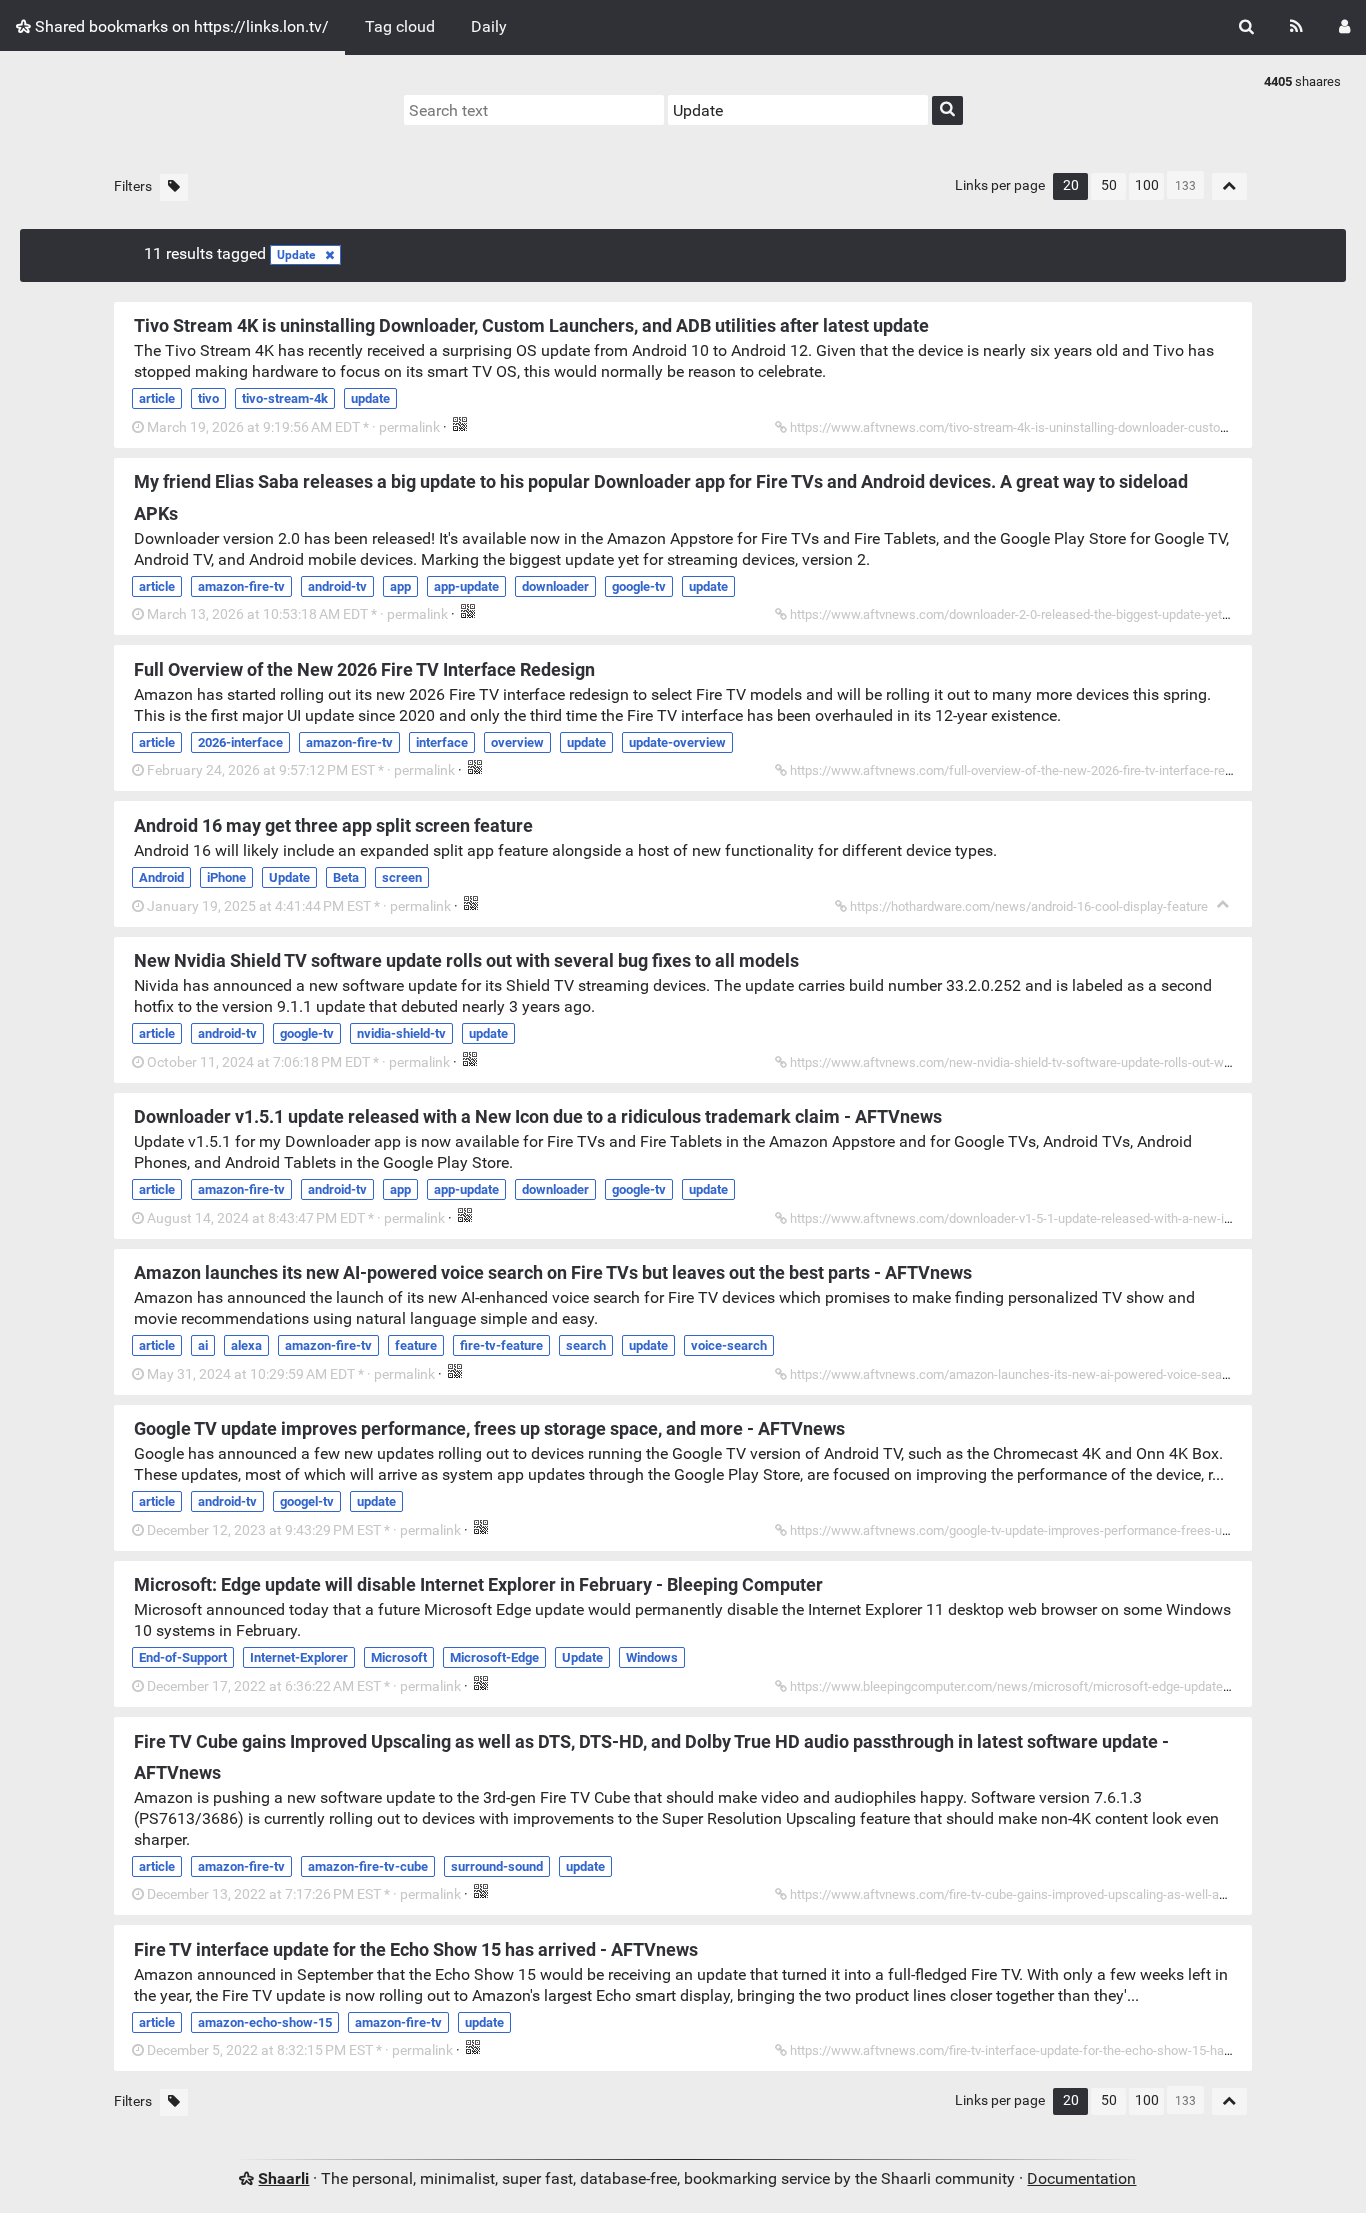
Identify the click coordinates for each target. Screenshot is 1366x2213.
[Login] (1344, 27)
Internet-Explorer (299, 1657)
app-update (466, 586)
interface (442, 742)
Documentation (1081, 2178)
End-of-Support (183, 1657)
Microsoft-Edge (494, 1657)
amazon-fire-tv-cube (368, 1866)
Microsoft (399, 1657)
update (370, 398)
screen (402, 877)
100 (1147, 185)
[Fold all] (1229, 186)
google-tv (639, 586)
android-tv (337, 586)
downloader (555, 586)
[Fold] (1222, 904)
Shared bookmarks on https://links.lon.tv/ (180, 26)
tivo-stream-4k (285, 398)
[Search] (1246, 27)
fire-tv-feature (501, 1345)
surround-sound (497, 1866)
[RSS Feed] (1296, 27)
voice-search (729, 1345)
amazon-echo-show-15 (265, 2022)
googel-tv (307, 1501)
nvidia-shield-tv (401, 1033)
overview (517, 742)
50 (1109, 185)
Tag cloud (400, 26)
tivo (208, 398)
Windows (652, 1657)
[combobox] (798, 110)
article (157, 398)
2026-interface (240, 742)
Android (161, 877)
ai (203, 1345)
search (586, 1345)
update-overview (677, 742)
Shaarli (283, 2178)
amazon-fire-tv (241, 586)
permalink (293, 427)
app (400, 586)
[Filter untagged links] (174, 187)
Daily (489, 26)
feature (416, 1345)
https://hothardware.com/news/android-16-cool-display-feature (1029, 906)
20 (1071, 185)
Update (296, 255)
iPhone (226, 877)
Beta (346, 877)
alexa (246, 1345)
